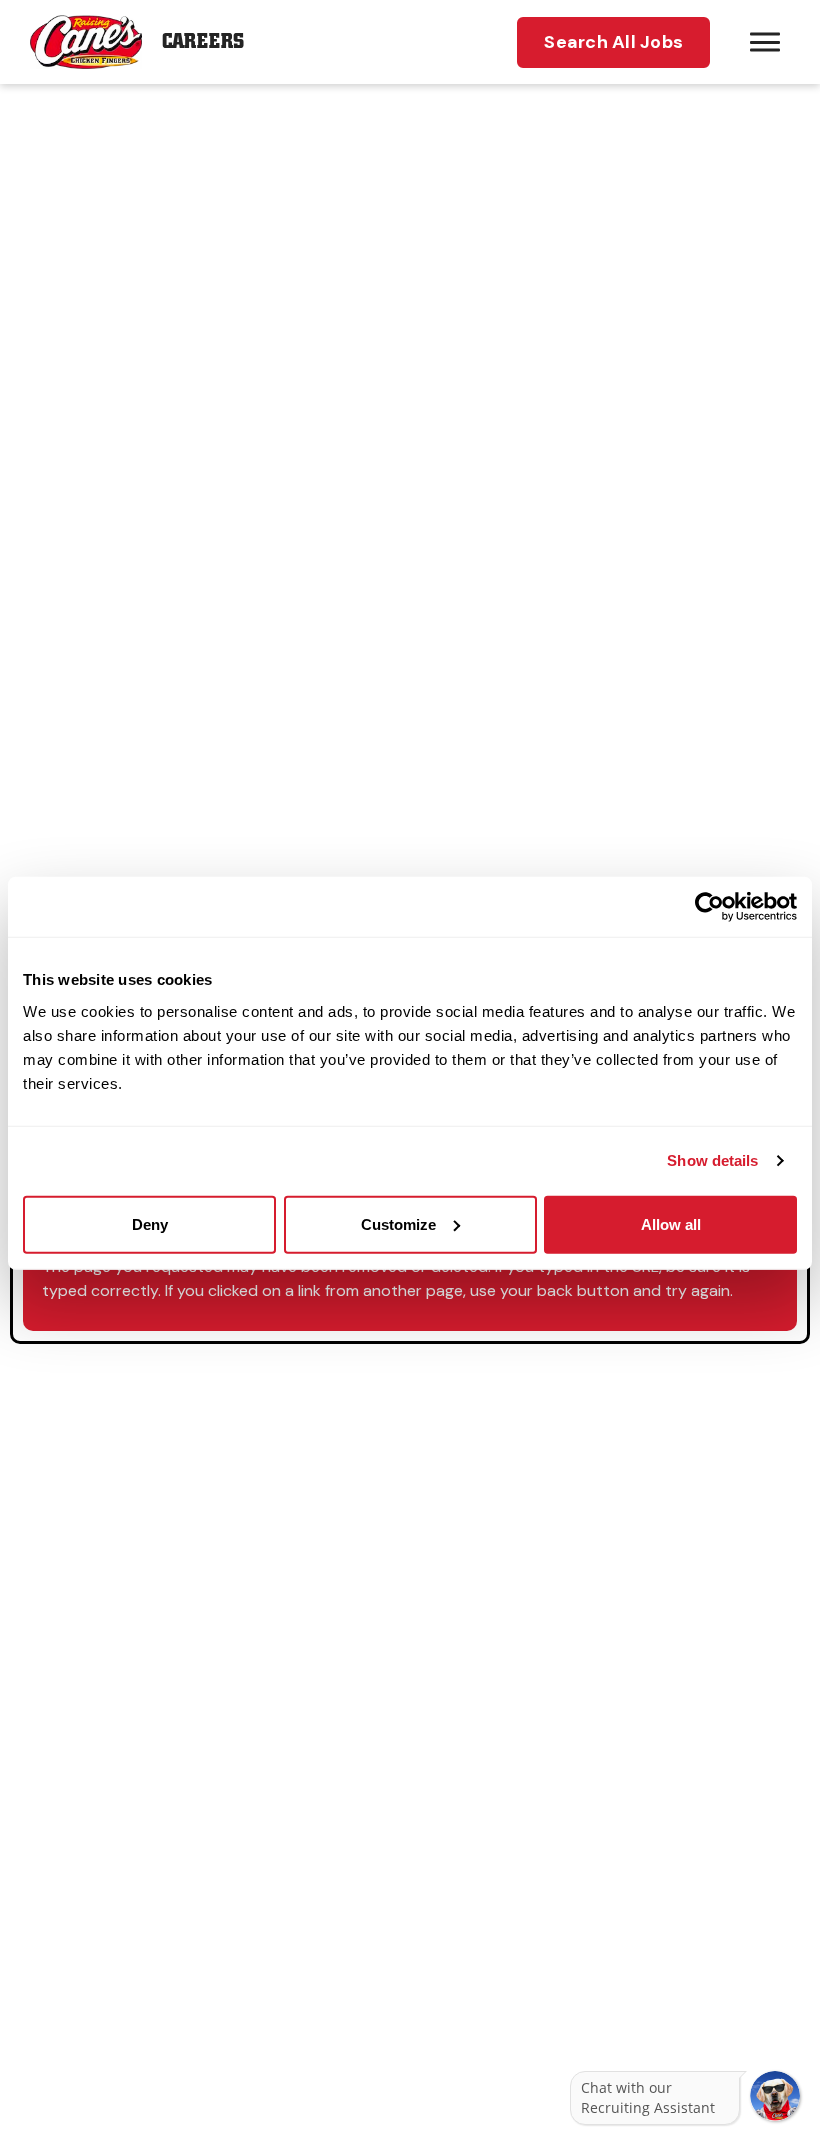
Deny (150, 1223)
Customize (398, 1223)
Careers (203, 41)
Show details (712, 1160)
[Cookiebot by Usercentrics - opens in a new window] (709, 907)
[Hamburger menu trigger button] (765, 42)
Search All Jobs (613, 42)
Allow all (671, 1223)
